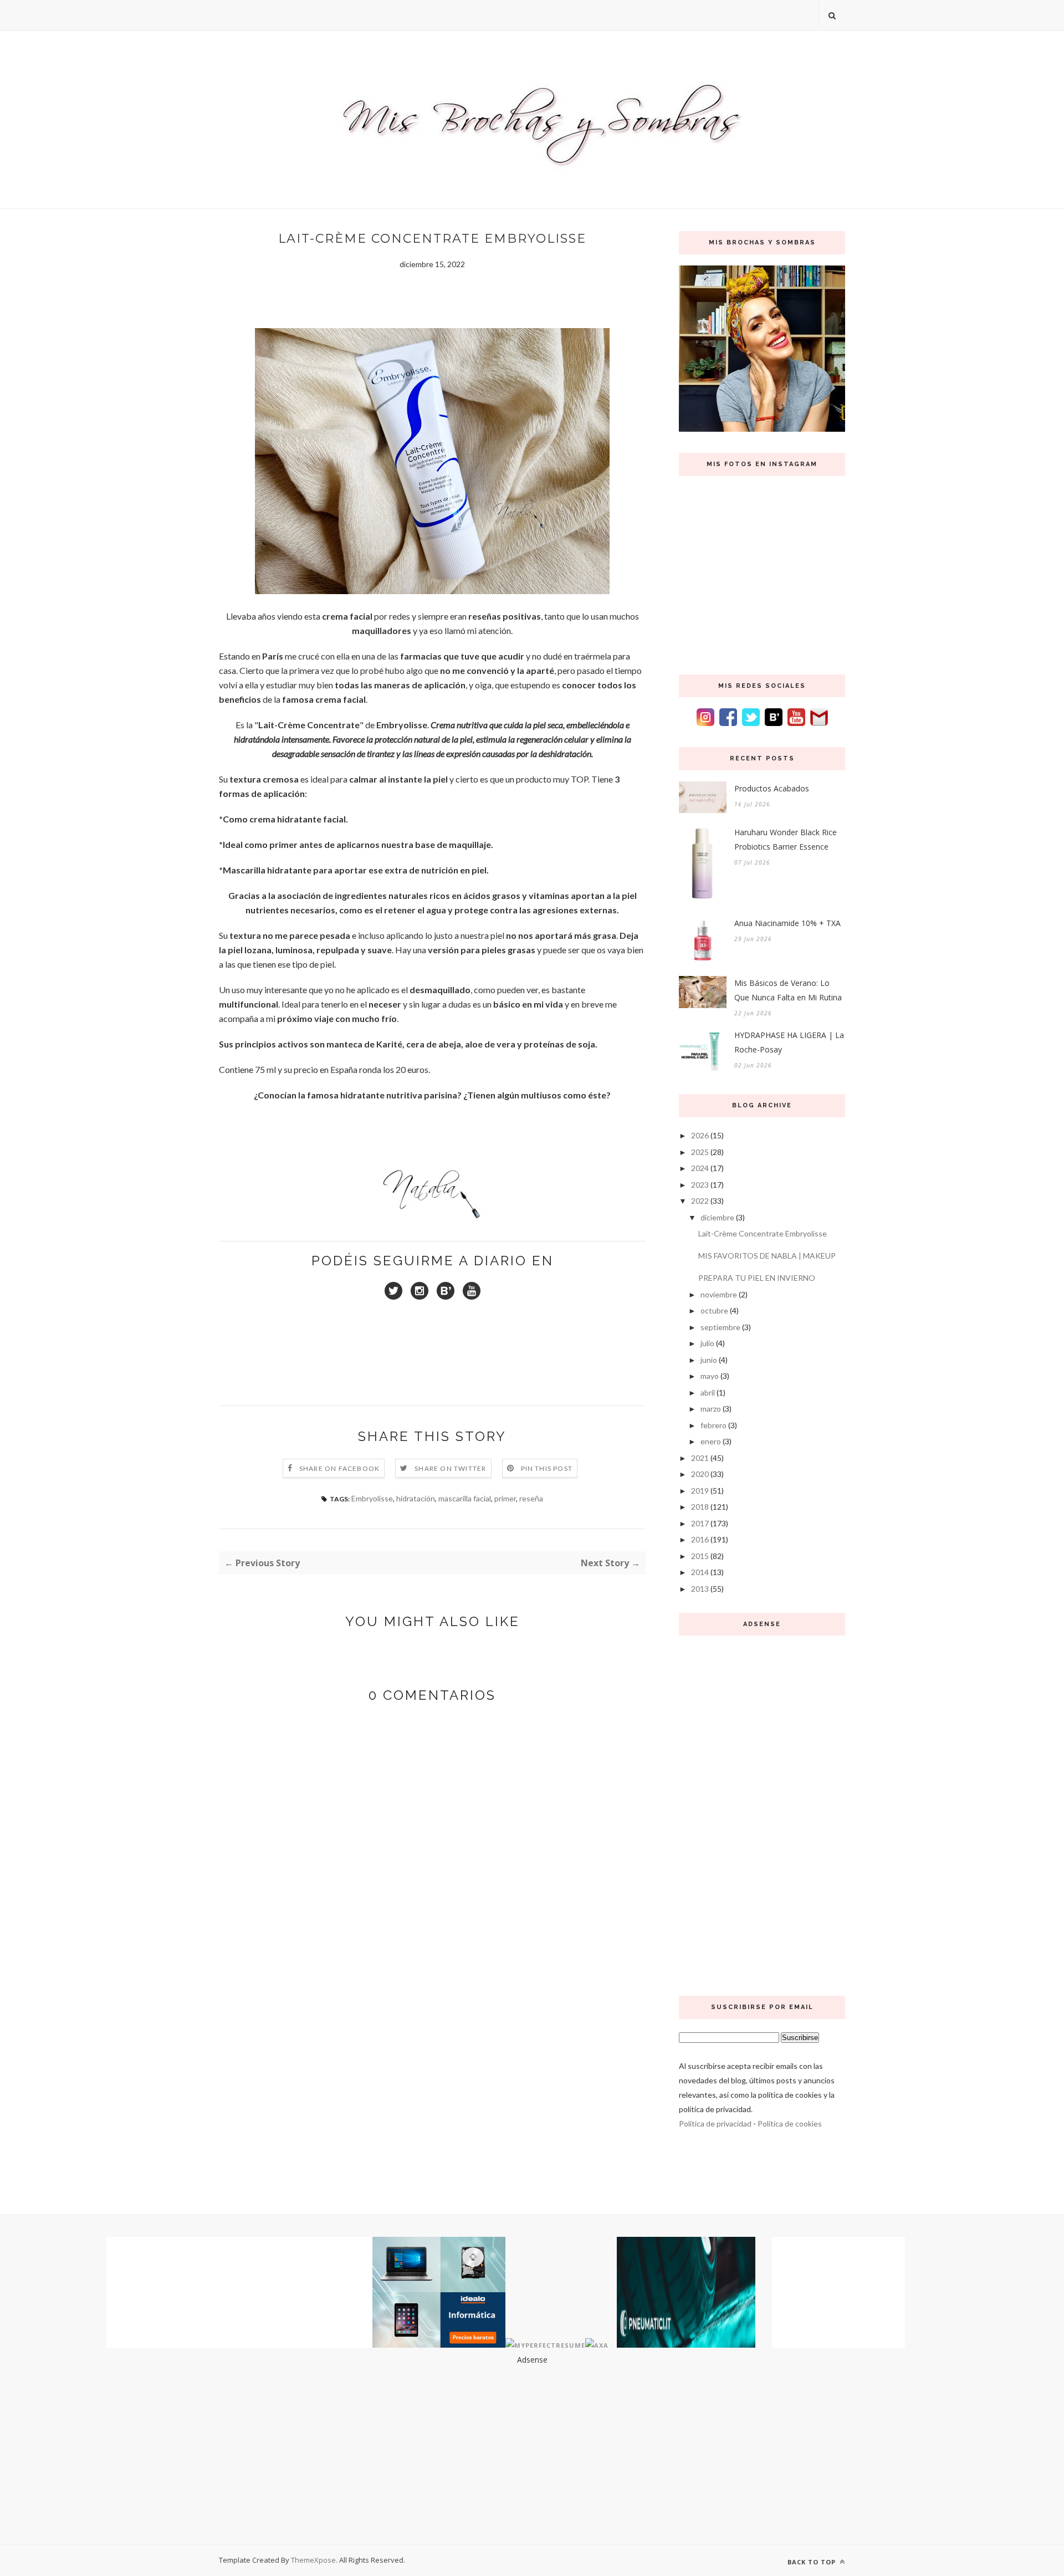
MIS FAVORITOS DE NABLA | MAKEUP (767, 1256)
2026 (700, 1135)
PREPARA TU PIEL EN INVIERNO (757, 1278)
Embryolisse (372, 1498)
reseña (531, 1498)
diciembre (717, 1217)
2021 (700, 1458)
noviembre (719, 1294)
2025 (700, 1152)
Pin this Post (547, 1468)
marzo (711, 1409)
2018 (700, 1507)
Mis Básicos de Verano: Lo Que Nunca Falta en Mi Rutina (788, 990)
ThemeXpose (313, 2560)
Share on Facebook (339, 1468)
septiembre (720, 1327)
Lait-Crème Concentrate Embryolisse (763, 1233)
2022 (700, 1201)
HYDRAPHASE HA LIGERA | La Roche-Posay (789, 1042)
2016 (700, 1539)
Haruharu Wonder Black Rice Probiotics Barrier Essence (786, 839)
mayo (710, 1376)
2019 (700, 1491)
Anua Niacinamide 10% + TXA (787, 923)
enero (711, 1441)
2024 (700, 1168)
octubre (714, 1310)
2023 (700, 1185)
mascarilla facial (465, 1498)
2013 (700, 1589)
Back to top (813, 2562)
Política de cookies (790, 2123)
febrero (713, 1425)
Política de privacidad (715, 2123)
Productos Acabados (772, 788)
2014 (700, 1572)
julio (707, 1343)
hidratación (416, 1498)
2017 (700, 1523)
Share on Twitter (450, 1468)
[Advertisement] (762, 1813)
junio (709, 1360)
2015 (700, 1556)
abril (708, 1392)
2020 (700, 1474)
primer (505, 1498)
